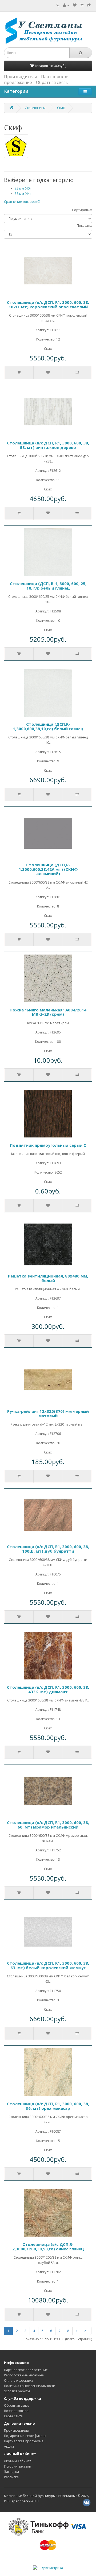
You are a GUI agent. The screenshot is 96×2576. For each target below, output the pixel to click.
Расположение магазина (24, 2375)
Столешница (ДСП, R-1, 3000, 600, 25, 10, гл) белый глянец (48, 586)
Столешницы (35, 108)
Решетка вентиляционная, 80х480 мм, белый (48, 1278)
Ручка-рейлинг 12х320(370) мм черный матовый (48, 1413)
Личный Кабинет (17, 2461)
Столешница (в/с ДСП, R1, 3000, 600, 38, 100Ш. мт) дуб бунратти (48, 1549)
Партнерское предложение (26, 2370)
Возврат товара (16, 2411)
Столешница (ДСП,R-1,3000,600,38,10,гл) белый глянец (48, 726)
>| (86, 2331)
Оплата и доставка (19, 2380)
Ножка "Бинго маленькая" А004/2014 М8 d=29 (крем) (48, 1012)
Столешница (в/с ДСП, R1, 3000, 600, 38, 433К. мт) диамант (48, 1689)
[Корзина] (82, 5)
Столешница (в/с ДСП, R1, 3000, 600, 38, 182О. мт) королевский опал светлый (48, 304)
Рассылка (11, 2477)
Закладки (11, 2472)
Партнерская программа (24, 2441)
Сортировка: (82, 210)
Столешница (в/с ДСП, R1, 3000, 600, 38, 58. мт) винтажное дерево (48, 445)
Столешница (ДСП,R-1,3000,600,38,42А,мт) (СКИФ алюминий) (48, 869)
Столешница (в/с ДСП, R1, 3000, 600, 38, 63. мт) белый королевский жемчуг (48, 1965)
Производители (21, 77)
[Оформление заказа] (89, 5)
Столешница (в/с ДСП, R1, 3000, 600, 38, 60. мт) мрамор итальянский (48, 1825)
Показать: (84, 226)
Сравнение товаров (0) (22, 202)
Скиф (61, 108)
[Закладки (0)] (75, 5)
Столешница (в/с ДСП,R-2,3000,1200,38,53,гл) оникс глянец (48, 2247)
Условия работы (17, 2391)
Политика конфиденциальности (30, 2386)
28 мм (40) (23, 188)
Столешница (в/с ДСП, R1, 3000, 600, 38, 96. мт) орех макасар (48, 2106)
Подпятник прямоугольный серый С (48, 1145)
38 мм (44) (23, 194)
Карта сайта (13, 2416)
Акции (9, 2446)
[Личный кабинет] (66, 5)
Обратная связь (52, 82)
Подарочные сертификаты (25, 2436)
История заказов (17, 2466)
